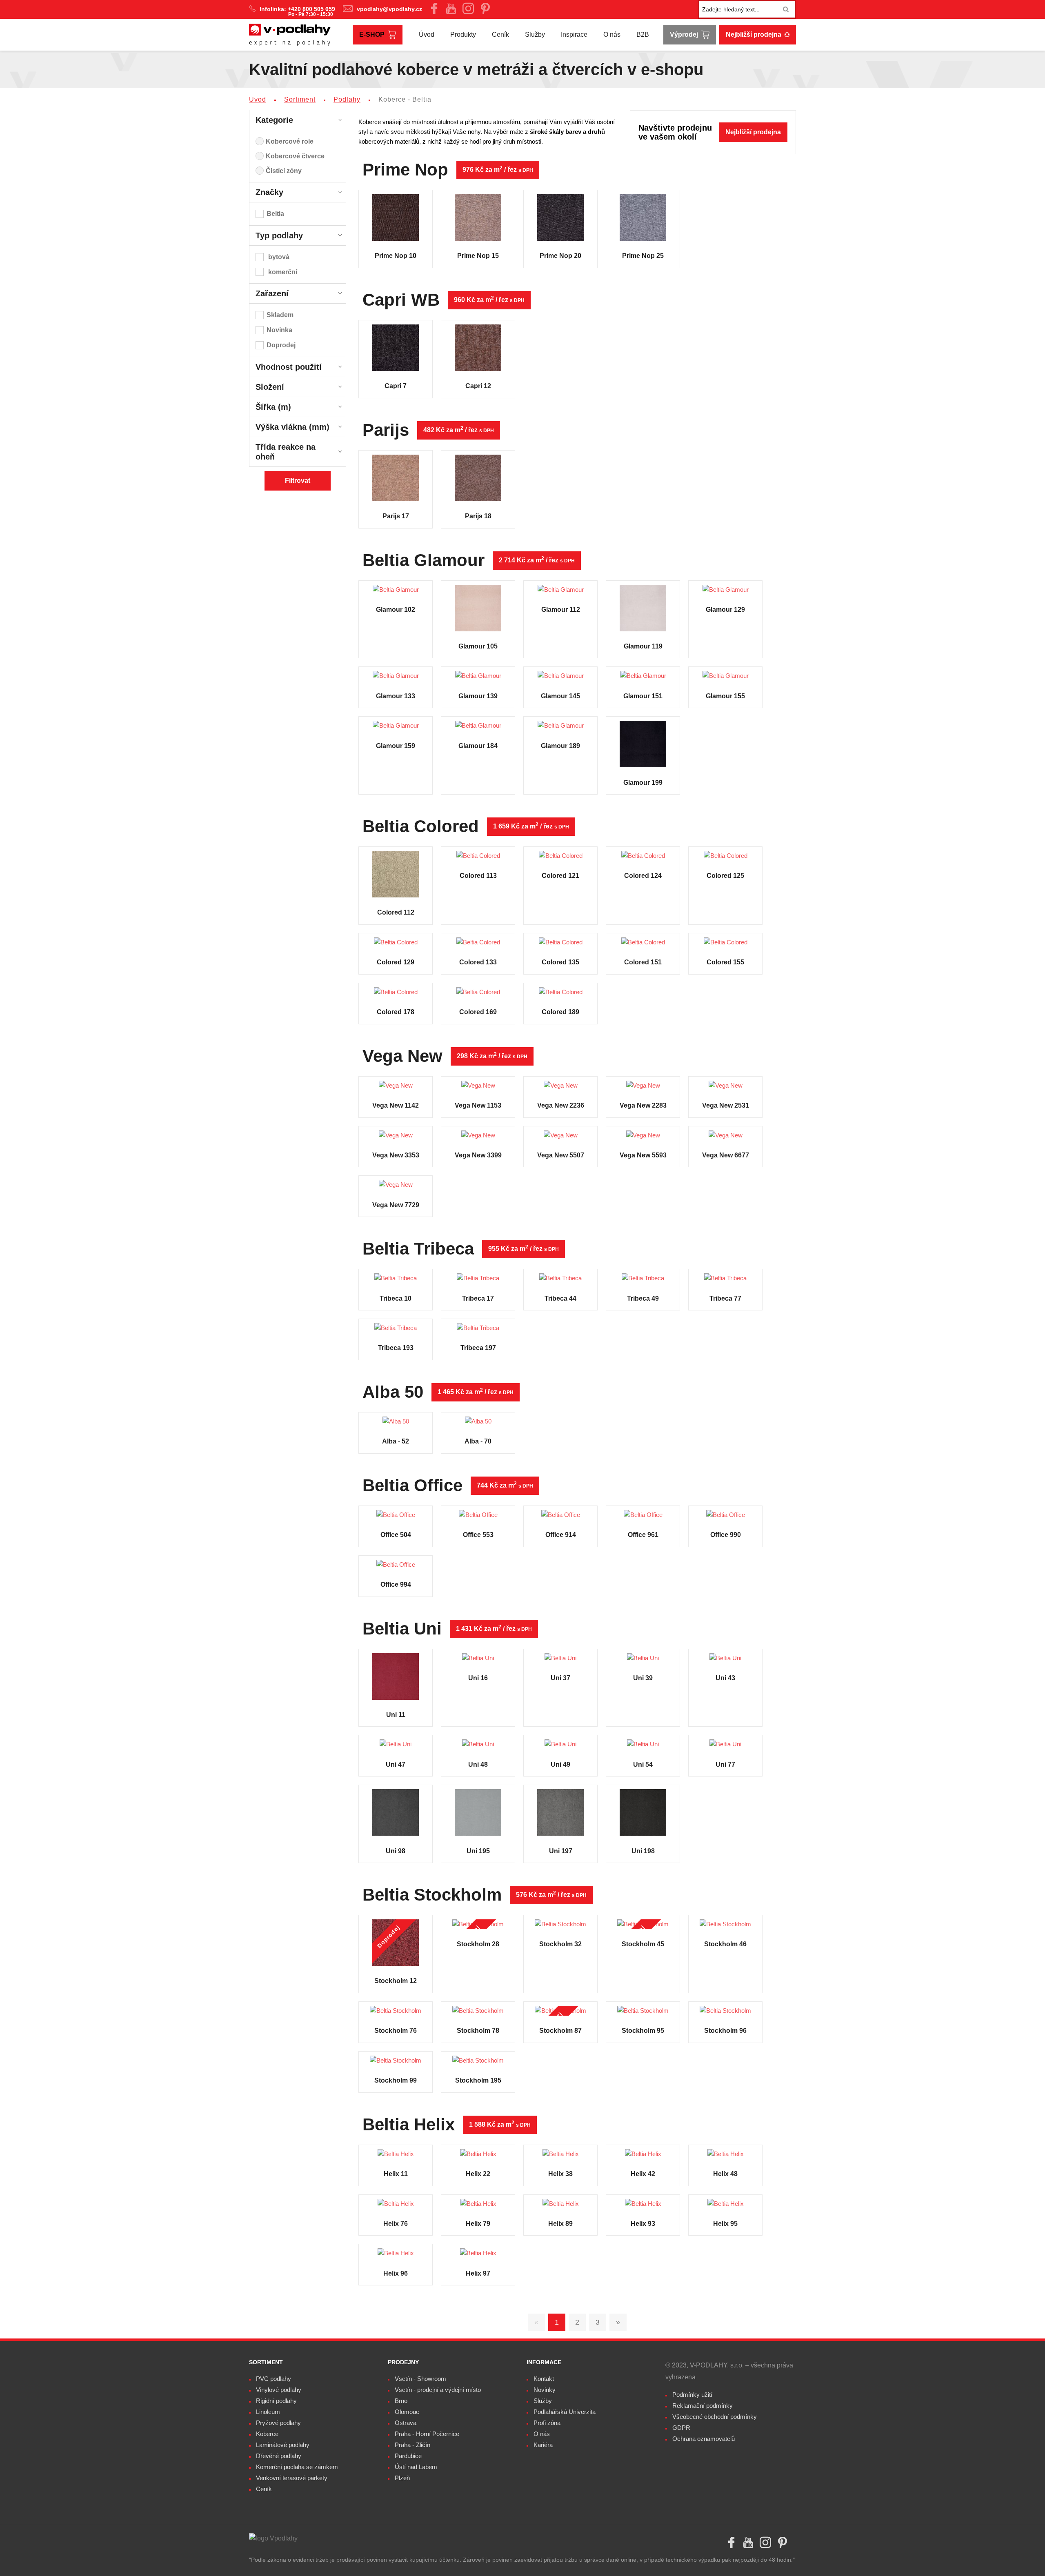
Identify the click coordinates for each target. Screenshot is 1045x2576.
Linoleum (268, 2412)
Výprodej (684, 34)
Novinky (545, 2390)
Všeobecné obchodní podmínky (715, 2417)
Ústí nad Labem (416, 2467)
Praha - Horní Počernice (427, 2434)
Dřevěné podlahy (279, 2456)
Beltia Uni (402, 1629)
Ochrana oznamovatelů (704, 2439)
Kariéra (543, 2445)
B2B (643, 34)
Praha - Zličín (412, 2445)
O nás (612, 34)
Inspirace (574, 34)
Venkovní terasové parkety (292, 2478)
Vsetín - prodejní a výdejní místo (438, 2390)
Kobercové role (290, 141)
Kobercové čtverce (295, 156)
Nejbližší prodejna (754, 34)
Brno (401, 2401)
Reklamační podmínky (703, 2406)
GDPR (681, 2428)
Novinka (279, 330)
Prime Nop (405, 170)
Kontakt (544, 2379)
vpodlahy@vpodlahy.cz (389, 9)
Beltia (275, 214)
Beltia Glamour (424, 560)
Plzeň (402, 2478)
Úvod (427, 34)
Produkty (463, 34)
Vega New (402, 1056)
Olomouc (407, 2412)
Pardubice (408, 2456)
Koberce (267, 2434)
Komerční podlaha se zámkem (297, 2467)
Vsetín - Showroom (420, 2379)
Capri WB (401, 300)
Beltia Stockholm (432, 1895)
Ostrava (406, 2423)
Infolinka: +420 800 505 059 (298, 9)
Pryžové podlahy (278, 2423)
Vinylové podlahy (279, 2390)
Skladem (280, 315)
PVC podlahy (273, 2379)
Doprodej (281, 345)
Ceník (500, 34)
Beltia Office (412, 1486)
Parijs (386, 430)
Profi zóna (547, 2423)
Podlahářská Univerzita (565, 2412)
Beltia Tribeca (418, 1249)
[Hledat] (786, 9)
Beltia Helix (409, 2125)
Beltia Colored (421, 826)
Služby (535, 34)
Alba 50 (393, 1392)
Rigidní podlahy (276, 2401)
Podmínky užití (692, 2395)
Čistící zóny (284, 171)
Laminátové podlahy (283, 2445)
